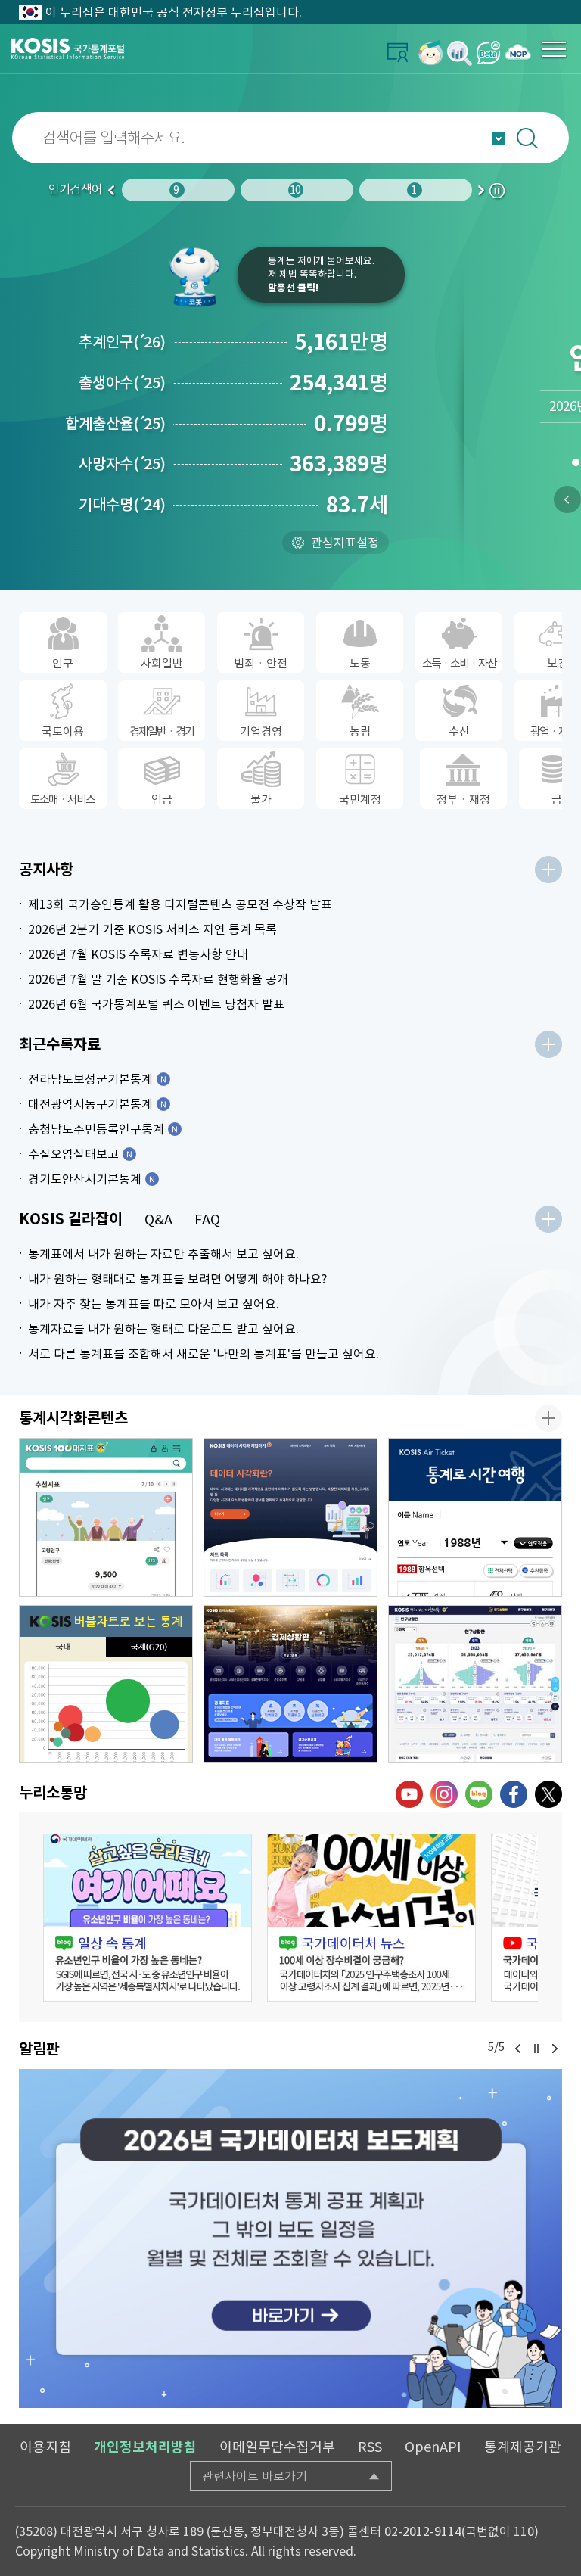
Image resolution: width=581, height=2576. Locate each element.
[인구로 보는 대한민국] (475, 1685)
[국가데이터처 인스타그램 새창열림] (444, 1794)
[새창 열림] (148, 1918)
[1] (575, 465)
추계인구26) (122, 342)
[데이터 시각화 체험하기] (290, 1517)
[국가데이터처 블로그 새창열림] (479, 1794)
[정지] (536, 2049)
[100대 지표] (106, 1517)
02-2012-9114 (423, 2531)
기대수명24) (122, 505)
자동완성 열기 (499, 138)
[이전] (567, 499)
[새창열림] (431, 53)
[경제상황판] (290, 1685)
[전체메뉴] (554, 49)
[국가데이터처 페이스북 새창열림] (514, 1794)
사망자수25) (122, 464)
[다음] (555, 2049)
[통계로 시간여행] (475, 1517)
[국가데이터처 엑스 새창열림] (548, 1794)
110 (524, 2531)
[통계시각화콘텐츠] (548, 1418)
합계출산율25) (115, 424)
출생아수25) (122, 383)
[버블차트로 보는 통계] (106, 1685)
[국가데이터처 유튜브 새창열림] (409, 1794)
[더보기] (548, 870)
